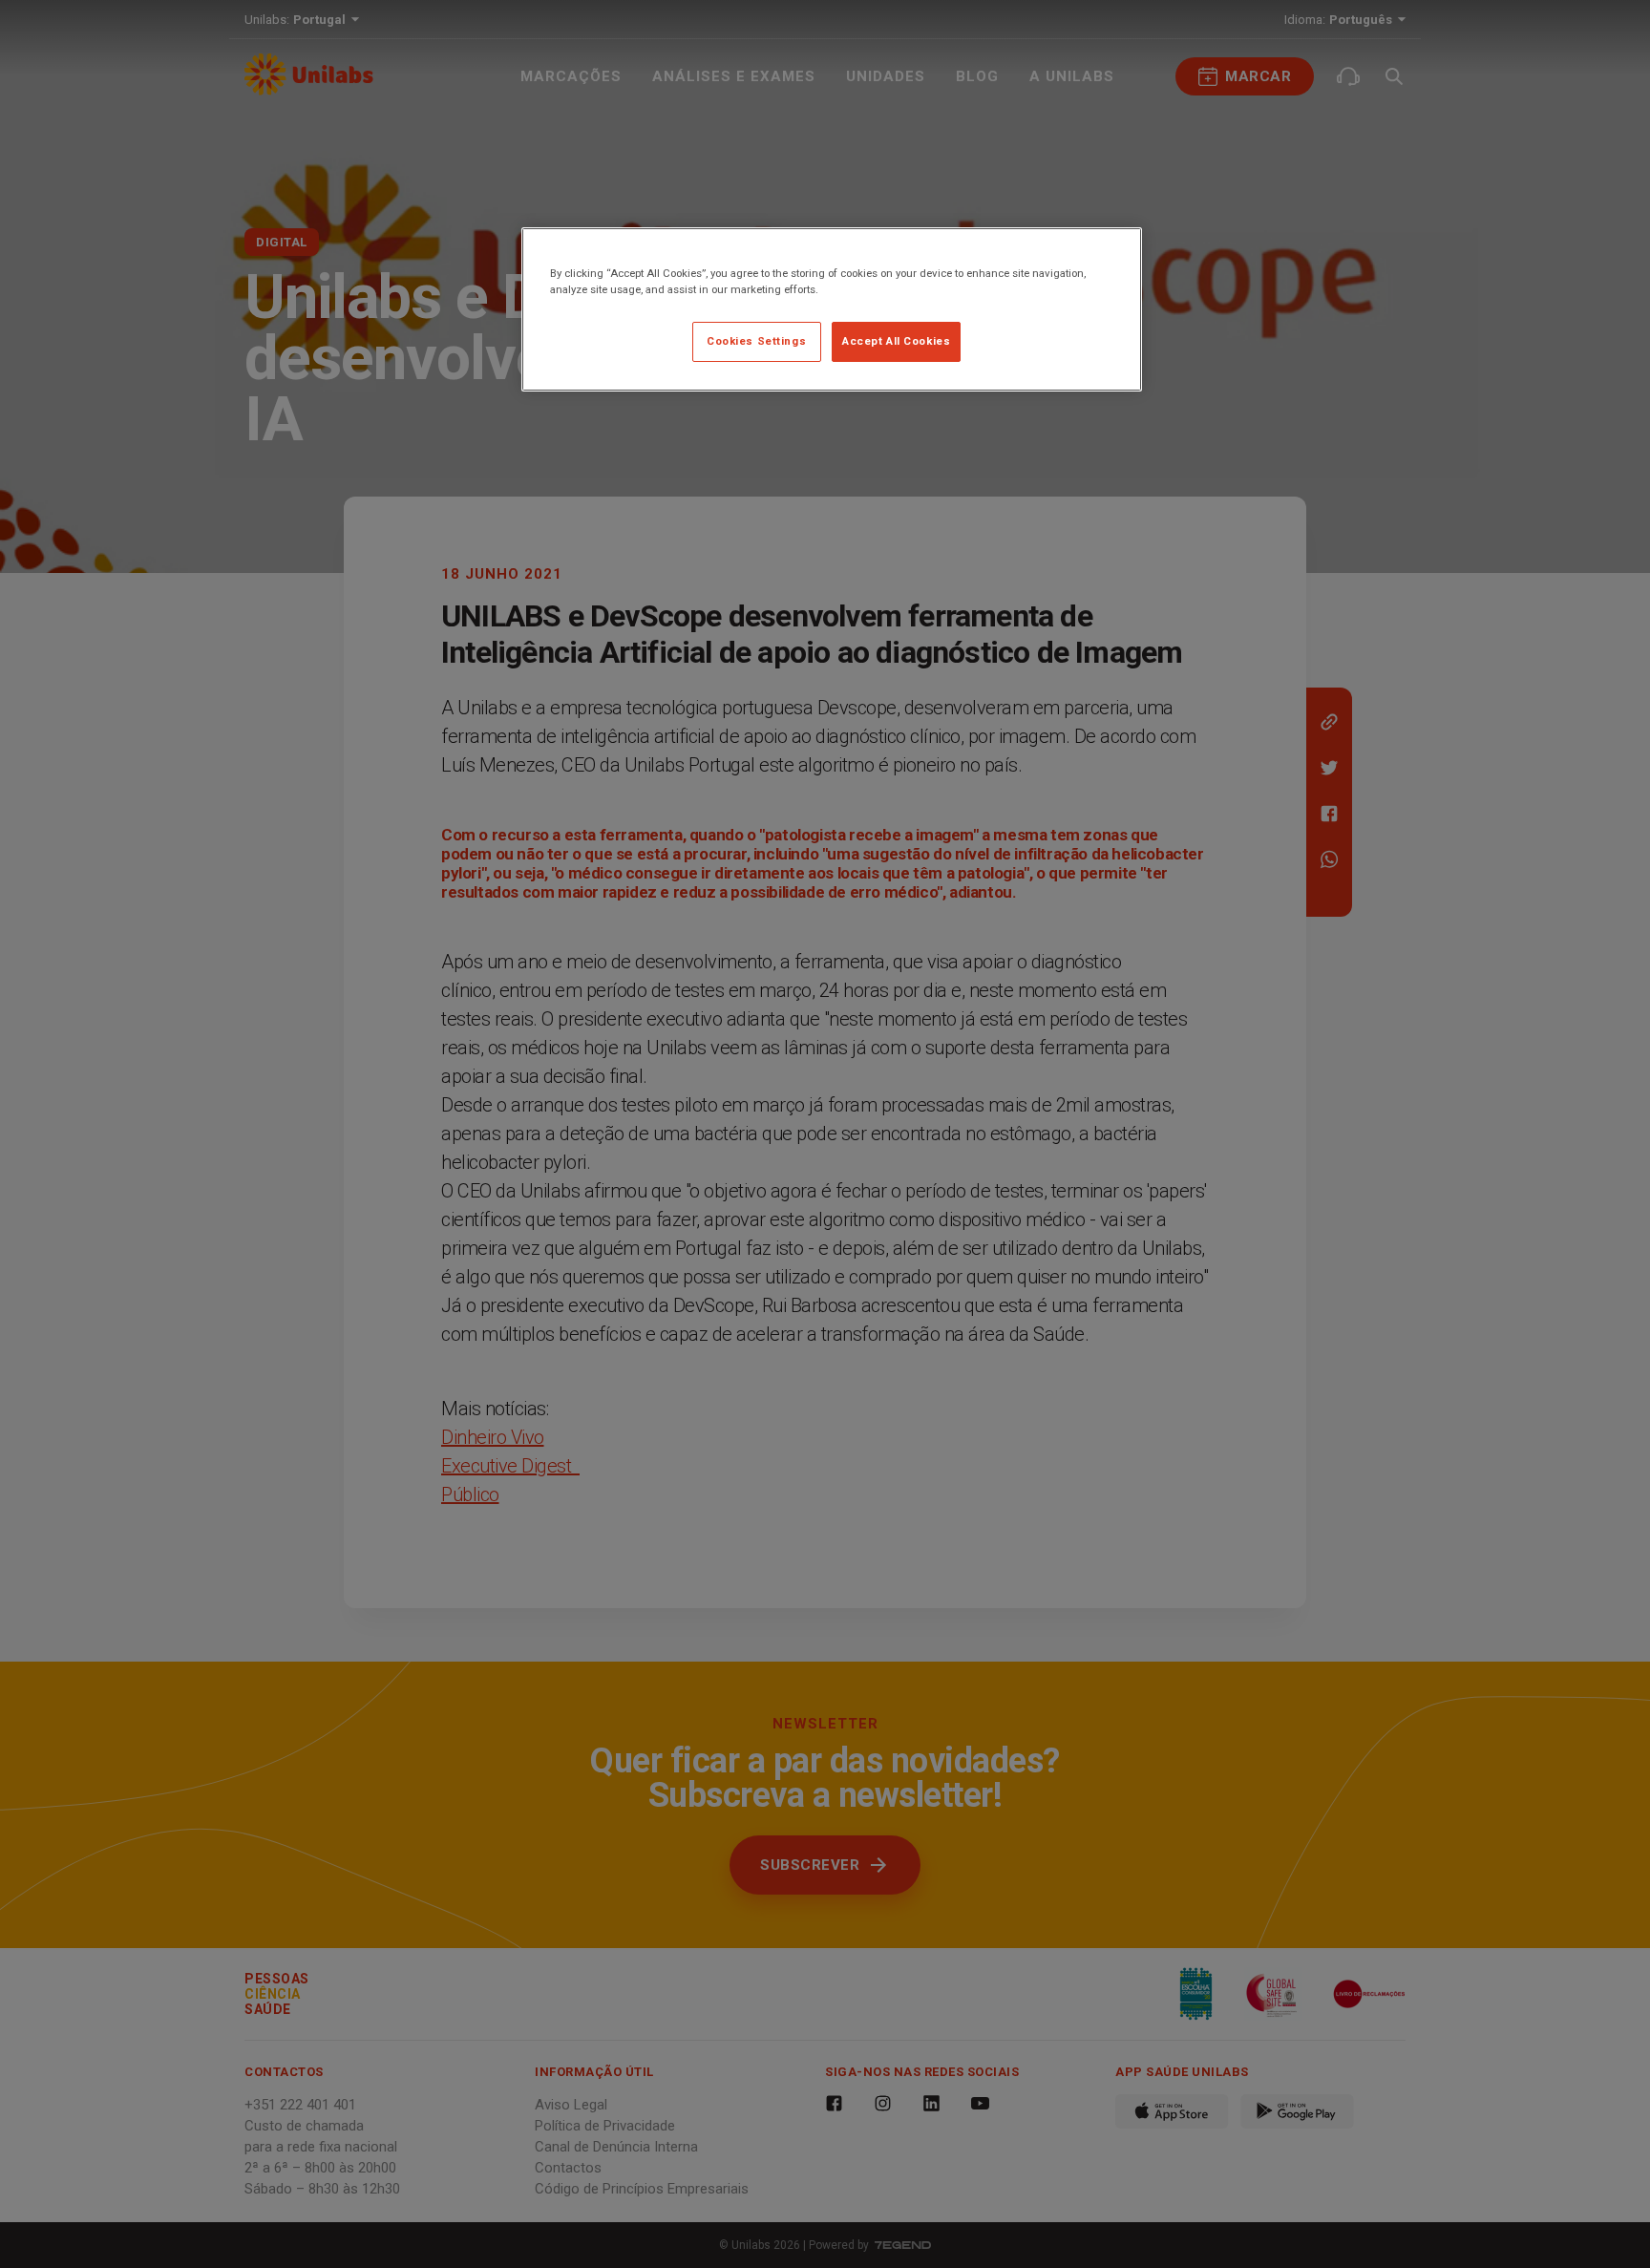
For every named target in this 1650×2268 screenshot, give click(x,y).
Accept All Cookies (896, 341)
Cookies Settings (756, 341)
